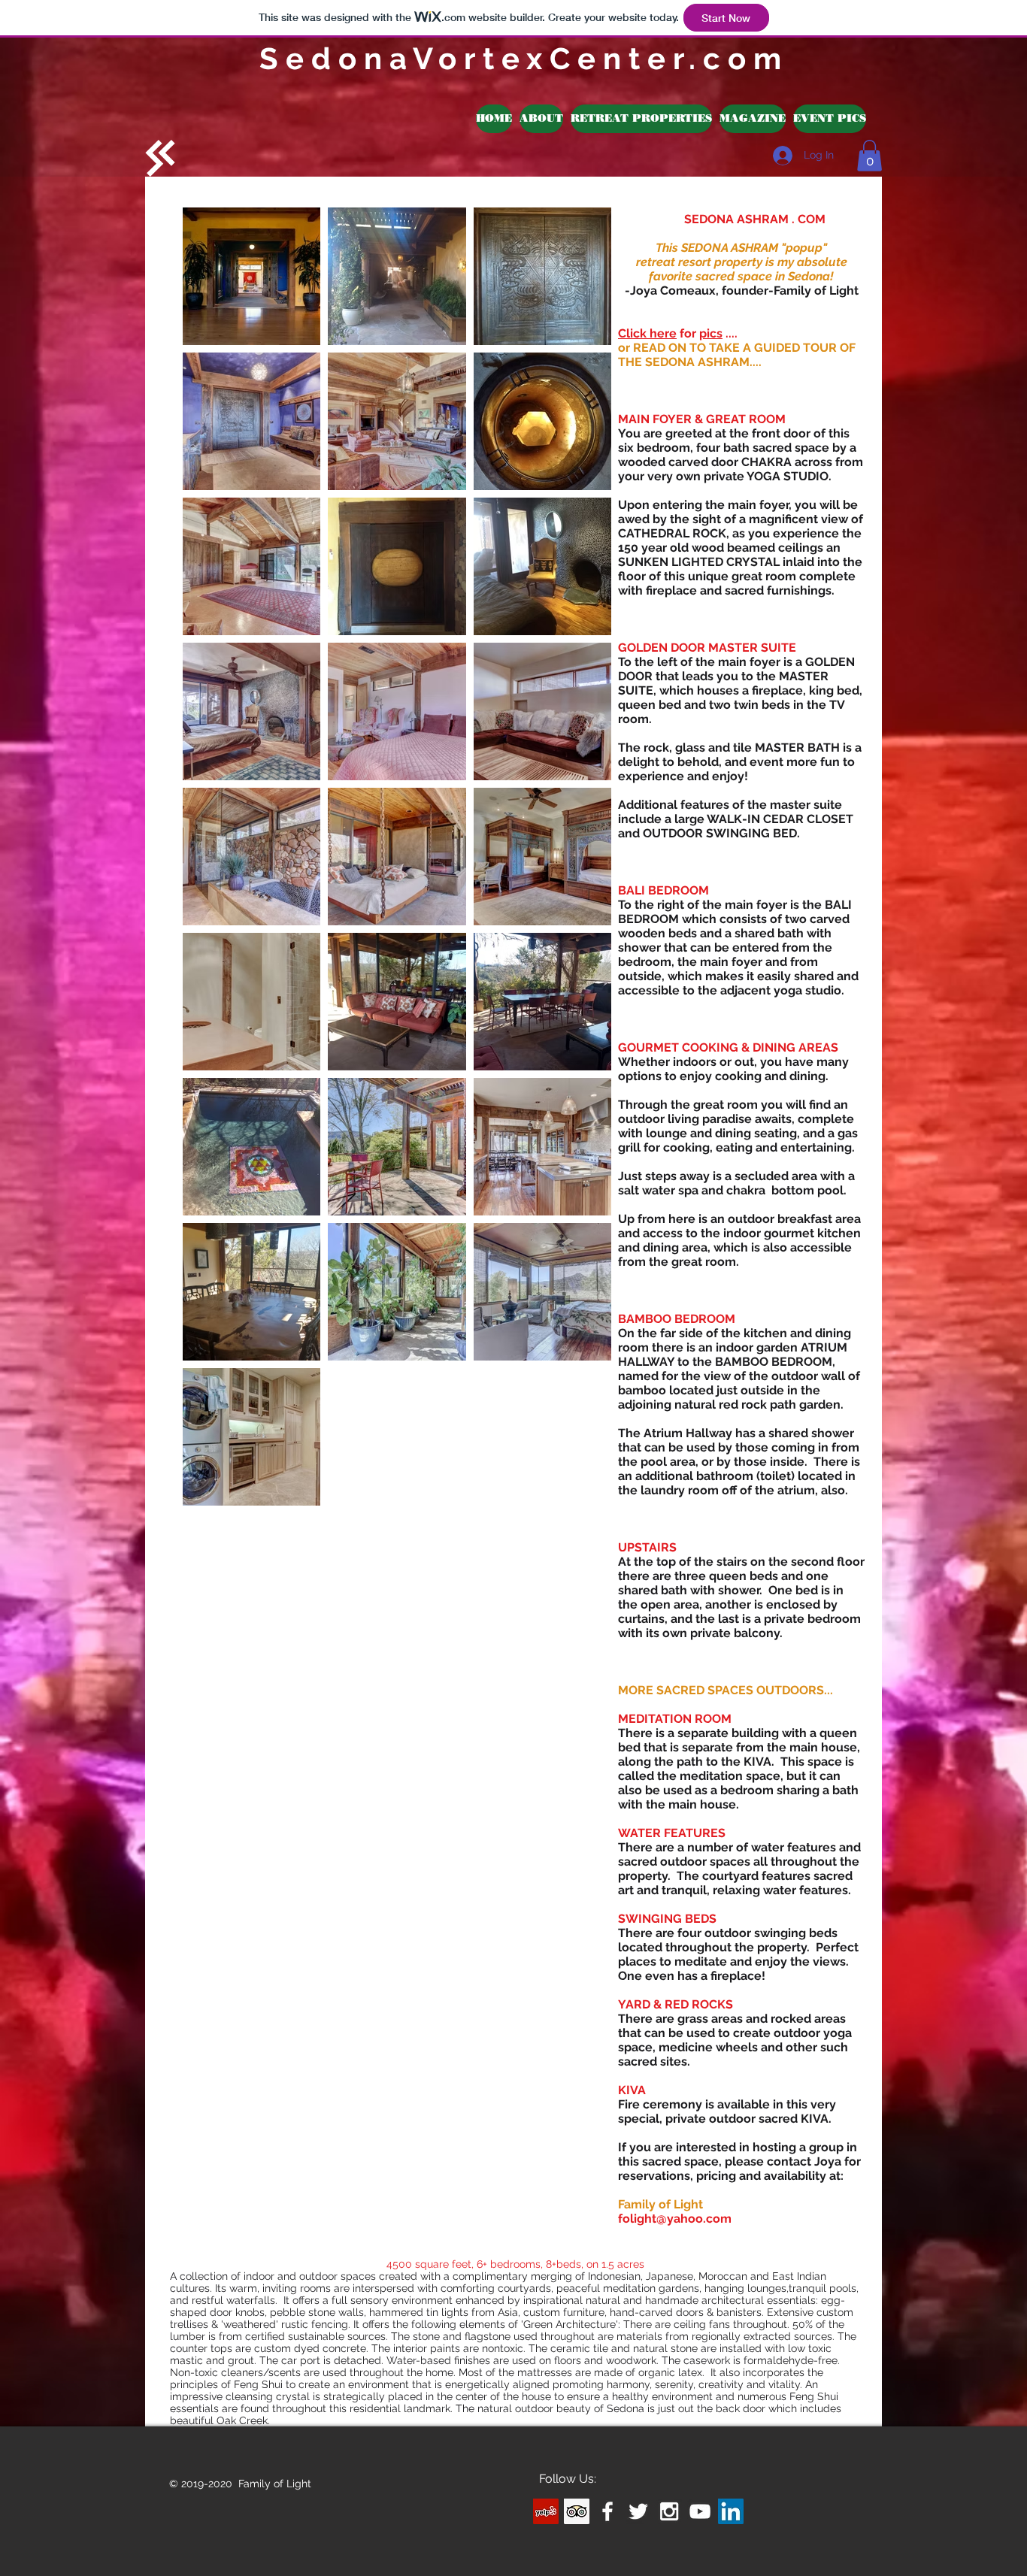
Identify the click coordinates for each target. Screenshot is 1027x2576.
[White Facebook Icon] (607, 2511)
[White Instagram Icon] (669, 2511)
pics (711, 333)
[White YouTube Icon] (700, 2511)
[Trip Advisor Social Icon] (577, 2511)
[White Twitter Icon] (638, 2511)
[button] (641, 119)
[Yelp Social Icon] (546, 2511)
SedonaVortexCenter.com (524, 58)
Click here (647, 333)
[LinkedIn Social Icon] (731, 2511)
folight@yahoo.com (675, 2219)
